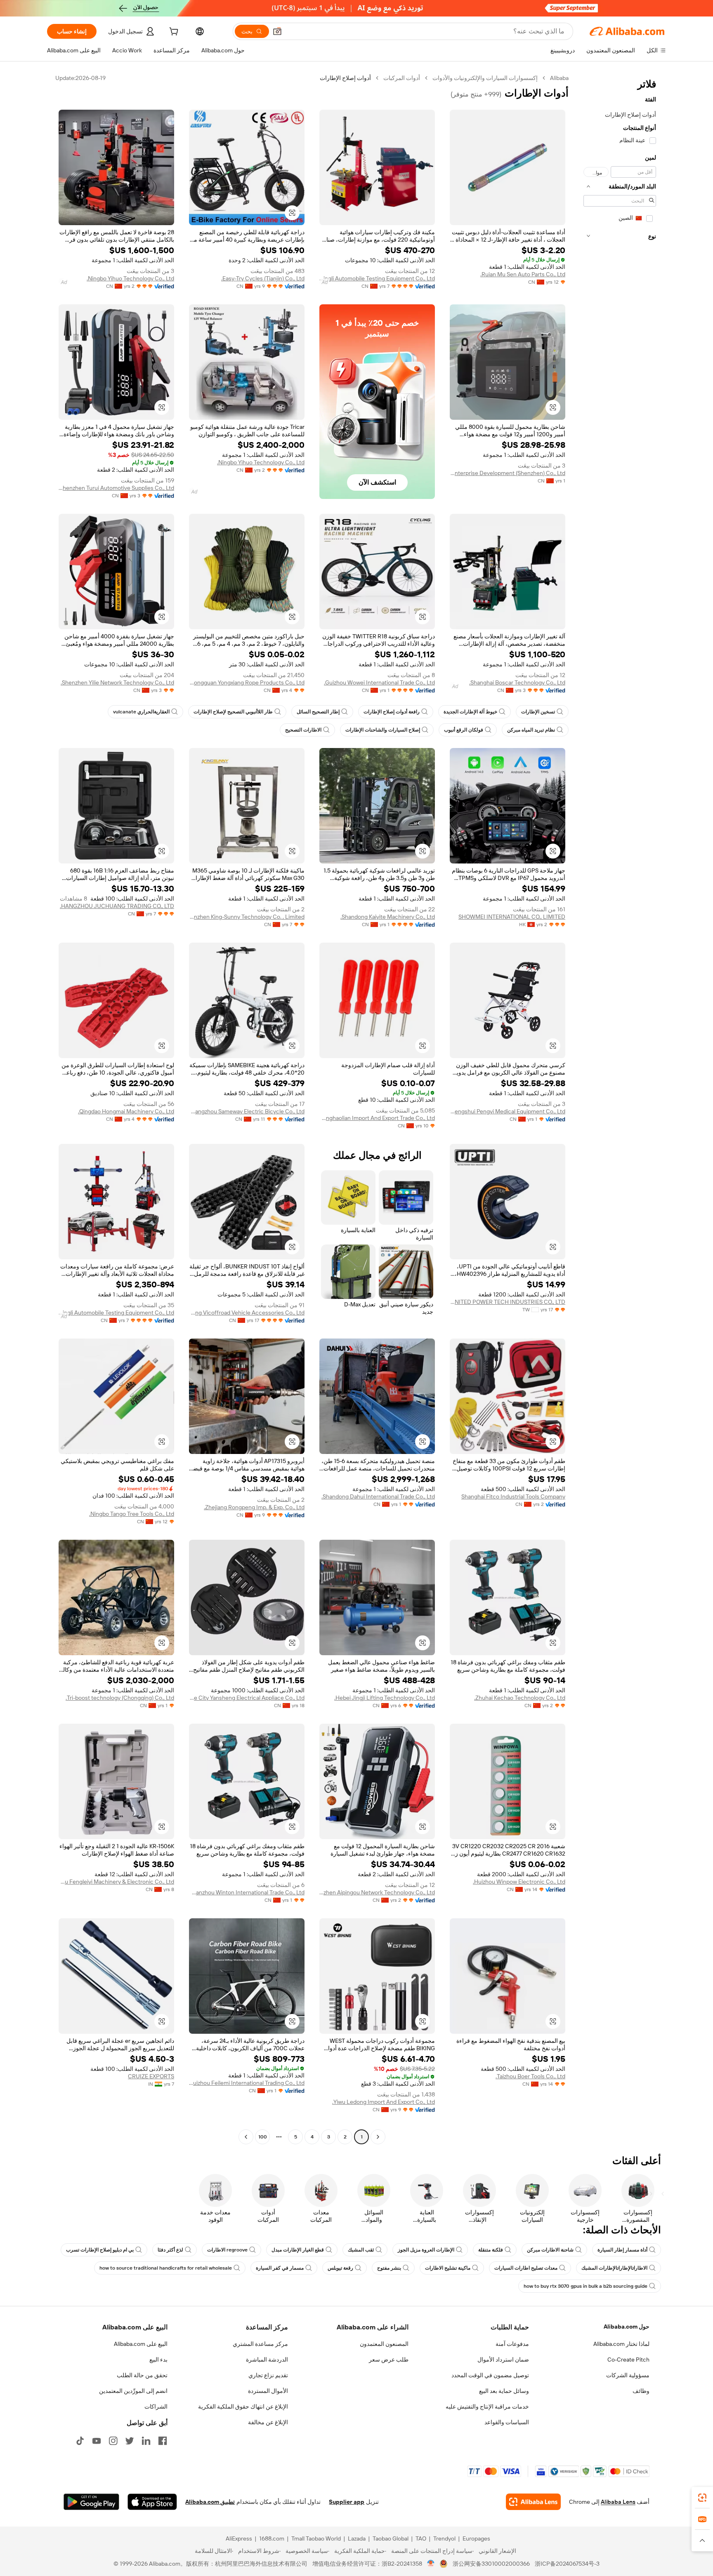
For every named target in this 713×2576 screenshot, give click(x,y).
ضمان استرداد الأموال (503, 2360)
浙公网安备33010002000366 (491, 2564)
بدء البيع (158, 2360)
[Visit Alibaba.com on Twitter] (130, 2441)
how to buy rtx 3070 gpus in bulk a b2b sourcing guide (586, 2286)
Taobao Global (391, 2538)
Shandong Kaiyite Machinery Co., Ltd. (388, 917)
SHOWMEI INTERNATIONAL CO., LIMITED (512, 917)
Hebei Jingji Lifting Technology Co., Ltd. (385, 1698)
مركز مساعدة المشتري (260, 2344)
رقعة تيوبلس (340, 2268)
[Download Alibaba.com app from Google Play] (91, 2502)
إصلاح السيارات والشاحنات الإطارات (383, 730)
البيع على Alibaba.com (141, 2344)
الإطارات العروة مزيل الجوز (426, 2250)
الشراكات (156, 2407)
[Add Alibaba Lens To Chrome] (533, 2502)
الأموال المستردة (268, 2391)
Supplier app (347, 2502)
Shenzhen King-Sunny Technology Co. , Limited (247, 917)
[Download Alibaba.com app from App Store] (152, 2502)
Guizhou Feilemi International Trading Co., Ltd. (247, 2083)
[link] (702, 2498)
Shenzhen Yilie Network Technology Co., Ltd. (117, 682)
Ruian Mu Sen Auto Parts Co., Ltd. (523, 274)
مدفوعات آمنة (512, 2344)
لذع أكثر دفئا (170, 2250)
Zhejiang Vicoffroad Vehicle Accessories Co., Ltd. (247, 1313)
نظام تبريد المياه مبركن (531, 730)
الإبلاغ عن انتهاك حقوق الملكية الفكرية (243, 2407)
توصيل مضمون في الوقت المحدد (490, 2375)
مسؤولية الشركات (628, 2375)
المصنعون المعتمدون (384, 2344)
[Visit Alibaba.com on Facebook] (163, 2441)
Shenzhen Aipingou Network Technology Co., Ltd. (377, 1892)
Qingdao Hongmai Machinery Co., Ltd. (126, 1111)
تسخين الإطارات (538, 712)
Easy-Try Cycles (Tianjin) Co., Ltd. (263, 278)
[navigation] (620, 1108)
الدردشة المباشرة (267, 2360)
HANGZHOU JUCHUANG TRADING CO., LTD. (117, 906)
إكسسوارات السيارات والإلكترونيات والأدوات (485, 78)
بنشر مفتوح (389, 2268)
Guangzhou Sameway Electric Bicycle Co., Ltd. (247, 1111)
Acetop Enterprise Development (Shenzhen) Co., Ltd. (508, 473)
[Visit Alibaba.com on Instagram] (113, 2441)
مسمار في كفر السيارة (280, 2268)
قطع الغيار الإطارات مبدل (298, 2250)
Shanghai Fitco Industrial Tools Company (513, 1496)
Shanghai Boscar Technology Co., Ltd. (517, 682)
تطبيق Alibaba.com (210, 2502)
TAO (421, 2538)
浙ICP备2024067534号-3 (567, 2564)
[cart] (173, 33)
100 (263, 2137)
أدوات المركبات (402, 78)
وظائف (641, 2391)
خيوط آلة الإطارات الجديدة (470, 712)
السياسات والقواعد (507, 2422)
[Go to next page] (246, 2137)
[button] (277, 31)
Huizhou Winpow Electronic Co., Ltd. (519, 1882)
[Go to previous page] (378, 2137)
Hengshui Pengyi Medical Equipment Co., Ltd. (508, 1111)
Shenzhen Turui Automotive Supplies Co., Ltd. (116, 488)
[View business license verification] (431, 2564)
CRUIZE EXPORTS (151, 2076)
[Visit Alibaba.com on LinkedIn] (146, 2441)
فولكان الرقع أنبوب (464, 730)
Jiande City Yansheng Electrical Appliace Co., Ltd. (247, 1698)
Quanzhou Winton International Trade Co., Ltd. (247, 1892)
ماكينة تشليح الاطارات (448, 2268)
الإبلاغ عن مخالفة (268, 2422)
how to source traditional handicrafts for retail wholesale (166, 2268)
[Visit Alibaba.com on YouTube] (97, 2441)
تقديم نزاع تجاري (268, 2375)
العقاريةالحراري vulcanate (141, 712)
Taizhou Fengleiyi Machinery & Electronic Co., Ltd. (116, 1882)
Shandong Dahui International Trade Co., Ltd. (378, 1496)
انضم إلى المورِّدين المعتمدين (133, 2391)
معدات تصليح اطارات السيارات (526, 2268)
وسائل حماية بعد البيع (504, 2391)
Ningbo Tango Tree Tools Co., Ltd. (132, 1514)
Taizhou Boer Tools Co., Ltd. (530, 2076)
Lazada (357, 2538)
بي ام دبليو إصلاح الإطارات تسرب (100, 2250)
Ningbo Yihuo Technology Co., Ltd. (130, 278)
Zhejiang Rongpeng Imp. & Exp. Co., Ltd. (254, 1507)
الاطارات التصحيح (303, 730)
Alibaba (559, 78)
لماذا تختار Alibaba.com (621, 2344)
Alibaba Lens (618, 2502)
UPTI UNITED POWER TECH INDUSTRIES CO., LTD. (508, 1302)
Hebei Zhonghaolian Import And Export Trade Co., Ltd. (377, 1118)
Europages (476, 2538)
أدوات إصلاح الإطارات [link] (345, 78)
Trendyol (444, 2538)
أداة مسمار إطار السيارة (622, 2250)
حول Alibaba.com (627, 2327)
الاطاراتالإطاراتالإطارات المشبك (614, 2268)
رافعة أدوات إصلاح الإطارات (392, 712)
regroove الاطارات (227, 2250)
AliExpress (239, 2538)
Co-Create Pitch (628, 2360)
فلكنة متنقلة (491, 2250)
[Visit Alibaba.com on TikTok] (80, 2441)
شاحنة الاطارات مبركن (550, 2250)
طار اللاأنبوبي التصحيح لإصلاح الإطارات (233, 712)
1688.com (272, 2538)
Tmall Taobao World (316, 2538)
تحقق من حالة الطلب (142, 2375)
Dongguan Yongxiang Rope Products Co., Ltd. (247, 682)
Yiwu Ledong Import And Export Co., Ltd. (384, 2102)
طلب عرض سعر (389, 2360)
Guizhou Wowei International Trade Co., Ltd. (379, 682)
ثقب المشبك (361, 2250)
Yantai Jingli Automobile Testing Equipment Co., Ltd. (377, 278)
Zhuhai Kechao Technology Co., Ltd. (520, 1698)
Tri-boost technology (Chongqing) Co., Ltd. (120, 1698)
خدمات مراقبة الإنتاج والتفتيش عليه (487, 2407)
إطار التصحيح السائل (318, 712)
